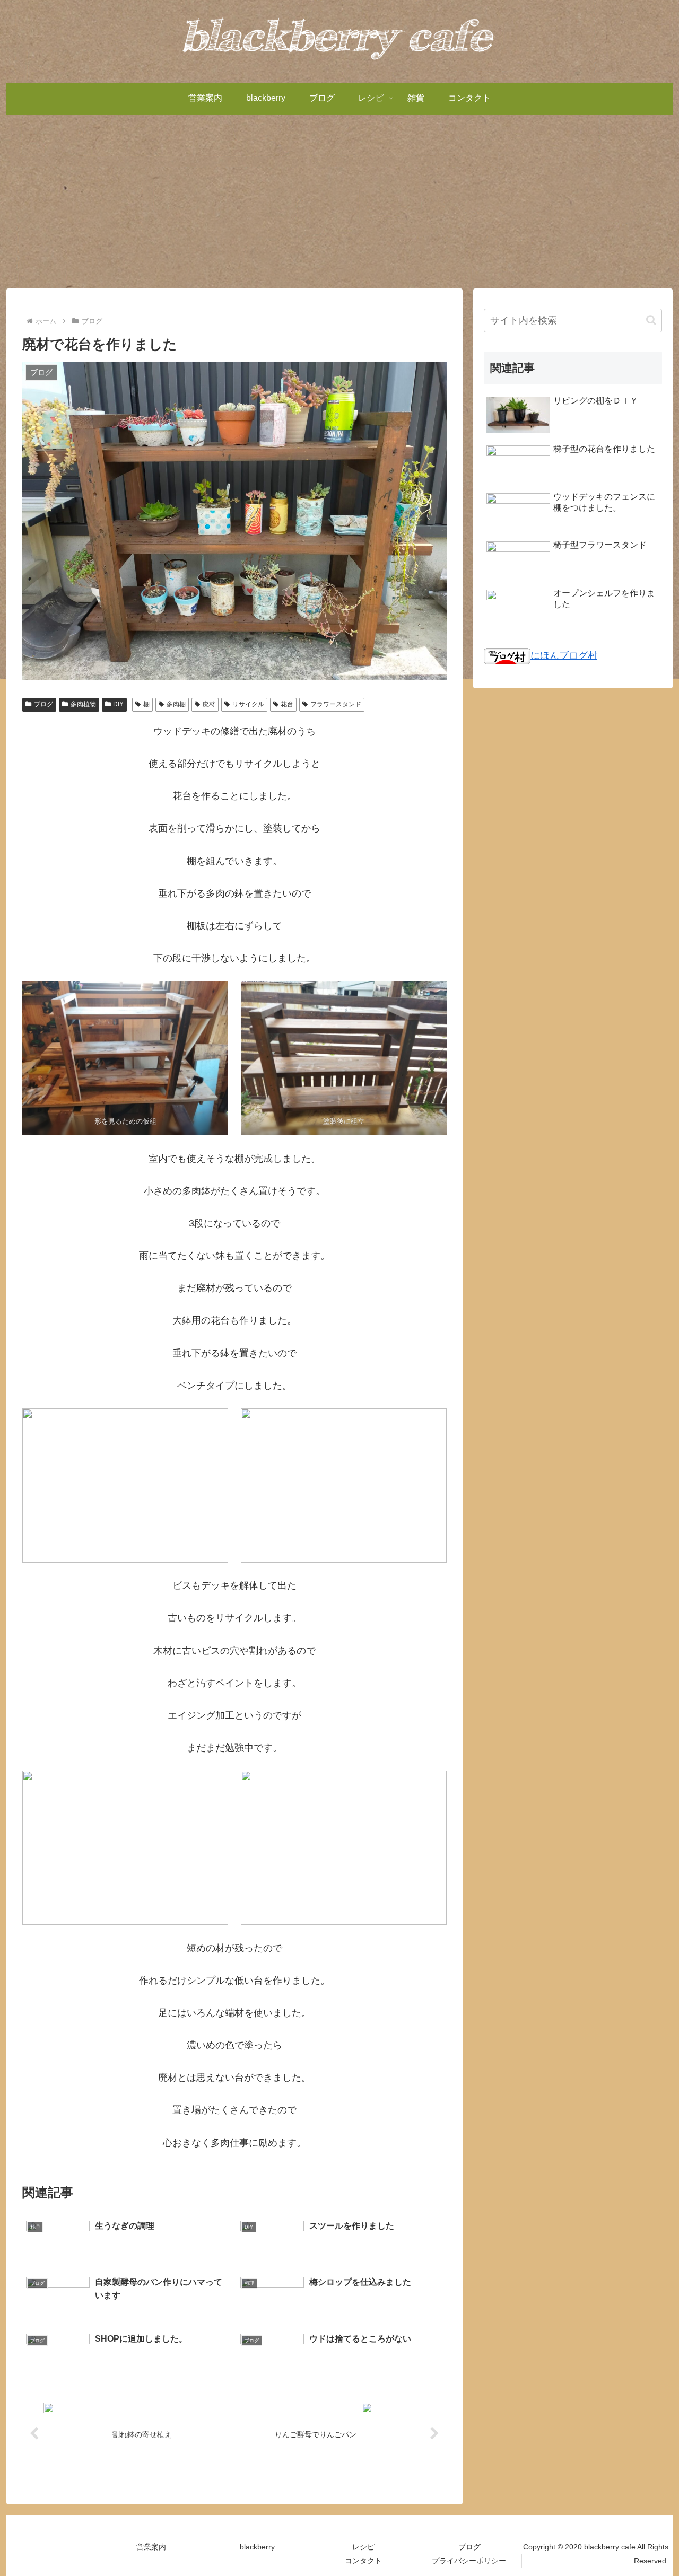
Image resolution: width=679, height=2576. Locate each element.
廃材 (209, 704)
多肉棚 (176, 704)
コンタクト (363, 2561)
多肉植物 (83, 704)
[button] (651, 320)
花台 (287, 704)
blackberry (257, 2547)
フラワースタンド (336, 704)
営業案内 (151, 2547)
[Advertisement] (339, 201)
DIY (118, 704)
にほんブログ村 (564, 655)
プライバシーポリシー (469, 2561)
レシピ (363, 2547)
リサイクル (248, 704)
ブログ (43, 704)
